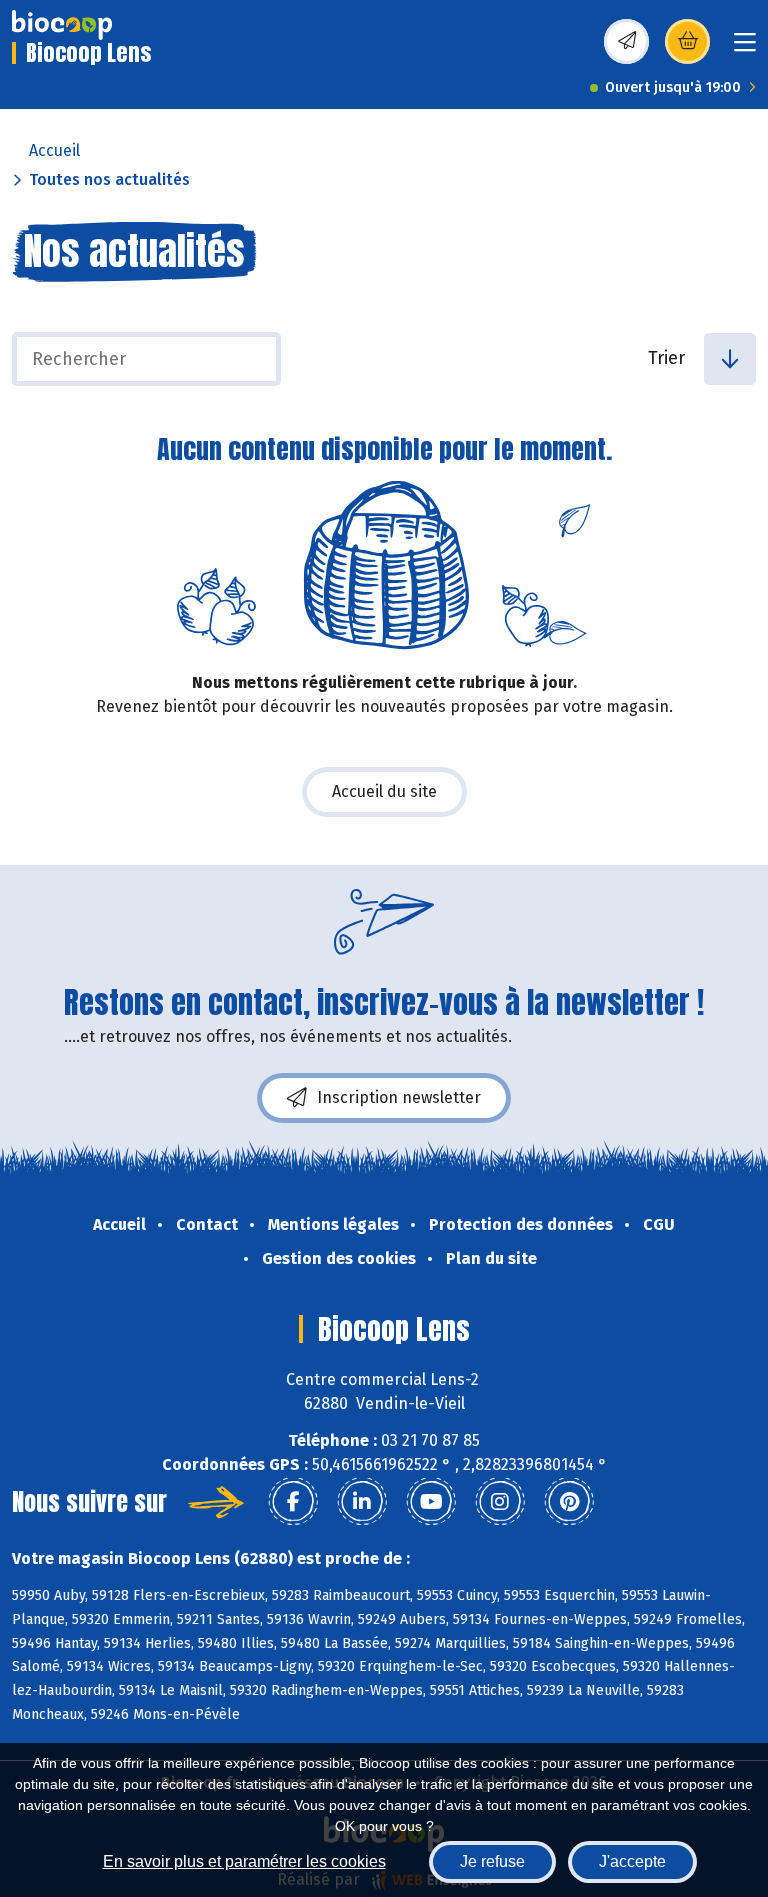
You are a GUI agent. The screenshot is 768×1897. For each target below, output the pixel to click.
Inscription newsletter (399, 1097)
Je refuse (492, 1861)
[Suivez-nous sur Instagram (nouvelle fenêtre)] (500, 1502)
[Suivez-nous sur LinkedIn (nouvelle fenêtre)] (362, 1502)
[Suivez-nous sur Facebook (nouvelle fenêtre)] (293, 1502)
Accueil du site (384, 791)
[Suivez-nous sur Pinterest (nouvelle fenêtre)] (569, 1502)
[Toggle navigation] (745, 48)
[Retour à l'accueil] (62, 25)
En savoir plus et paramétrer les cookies (244, 1861)
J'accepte (632, 1861)
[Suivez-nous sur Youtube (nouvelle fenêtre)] (431, 1502)
